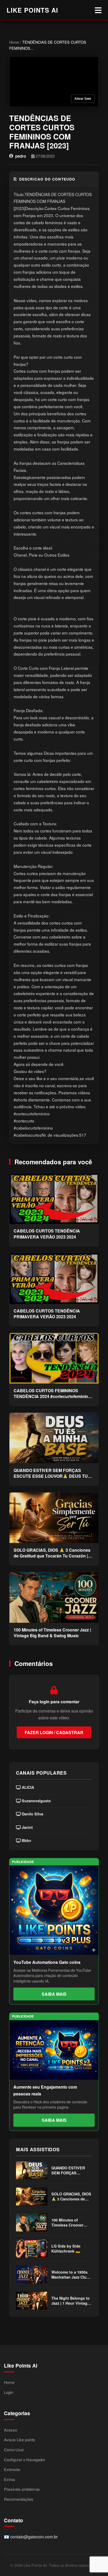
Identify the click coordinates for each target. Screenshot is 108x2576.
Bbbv (26, 1841)
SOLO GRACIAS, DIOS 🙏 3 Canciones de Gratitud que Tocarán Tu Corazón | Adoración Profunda (52, 1553)
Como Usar (14, 2450)
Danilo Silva (32, 1814)
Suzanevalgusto (36, 1801)
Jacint (27, 1827)
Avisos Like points (20, 2440)
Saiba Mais (54, 1994)
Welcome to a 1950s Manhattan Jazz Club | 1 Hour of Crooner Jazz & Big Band (71, 2275)
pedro (21, 156)
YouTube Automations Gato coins (47, 1962)
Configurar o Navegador (25, 2460)
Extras (10, 2479)
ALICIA (27, 1787)
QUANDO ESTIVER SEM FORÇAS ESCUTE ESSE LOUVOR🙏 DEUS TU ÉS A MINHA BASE (51, 1473)
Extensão (12, 2469)
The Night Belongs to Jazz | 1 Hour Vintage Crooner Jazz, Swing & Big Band (71, 2301)
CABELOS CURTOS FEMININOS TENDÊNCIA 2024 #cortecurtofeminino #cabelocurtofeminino (52, 1394)
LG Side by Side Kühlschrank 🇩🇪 (66, 2249)
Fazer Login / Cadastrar (54, 1732)
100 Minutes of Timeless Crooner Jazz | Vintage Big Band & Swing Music (52, 1633)
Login (9, 2392)
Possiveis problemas (22, 2489)
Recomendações (19, 2499)
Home (14, 42)
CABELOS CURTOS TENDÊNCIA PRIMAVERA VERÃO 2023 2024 (47, 1234)
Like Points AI (32, 10)
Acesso (10, 2430)
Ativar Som (83, 99)
